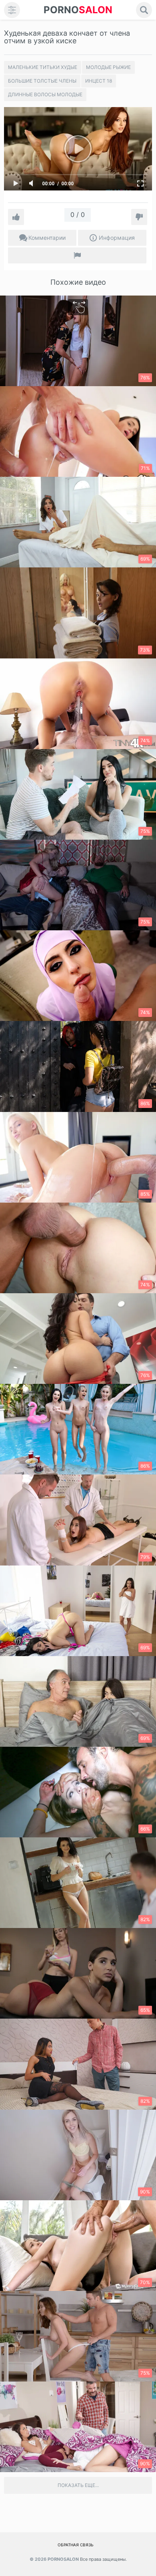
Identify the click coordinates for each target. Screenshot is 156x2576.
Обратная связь (76, 2545)
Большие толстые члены (42, 81)
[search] (144, 10)
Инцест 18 (99, 81)
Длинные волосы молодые (45, 94)
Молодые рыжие (108, 67)
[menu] (12, 10)
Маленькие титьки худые (43, 67)
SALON (78, 10)
